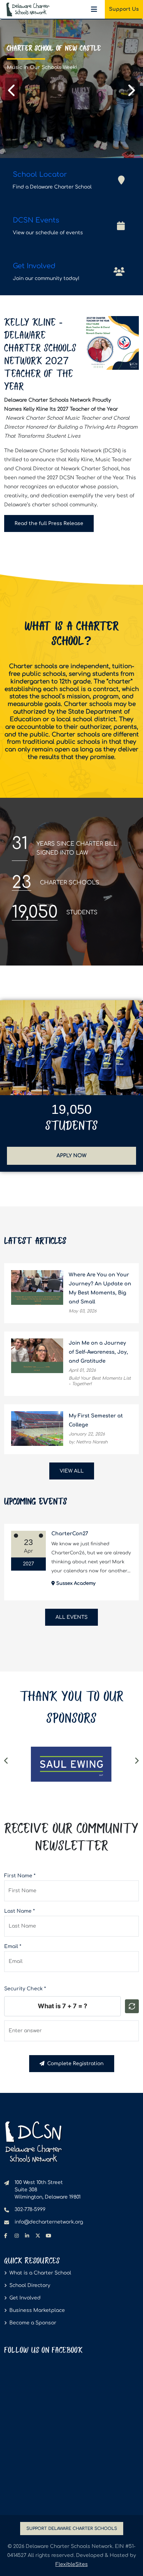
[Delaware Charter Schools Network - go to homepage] (33, 2142)
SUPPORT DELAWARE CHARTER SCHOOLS (72, 2529)
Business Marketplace (37, 2310)
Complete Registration (74, 2064)
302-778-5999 (30, 2210)
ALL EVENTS (71, 1617)
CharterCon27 (70, 1534)
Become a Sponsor (33, 2323)
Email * (13, 1946)
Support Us (124, 9)
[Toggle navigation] (94, 9)
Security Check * (25, 1989)
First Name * (20, 1876)
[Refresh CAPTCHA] (132, 2006)
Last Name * (19, 1911)
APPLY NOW (94, 1155)
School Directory (30, 2285)
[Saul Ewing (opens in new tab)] (71, 1764)
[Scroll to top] (127, 2561)
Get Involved (25, 2298)
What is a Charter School (40, 2273)
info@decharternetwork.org (49, 2222)
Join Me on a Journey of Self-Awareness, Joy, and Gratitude (98, 1352)
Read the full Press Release (54, 523)
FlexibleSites (72, 2564)
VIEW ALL (72, 1471)
